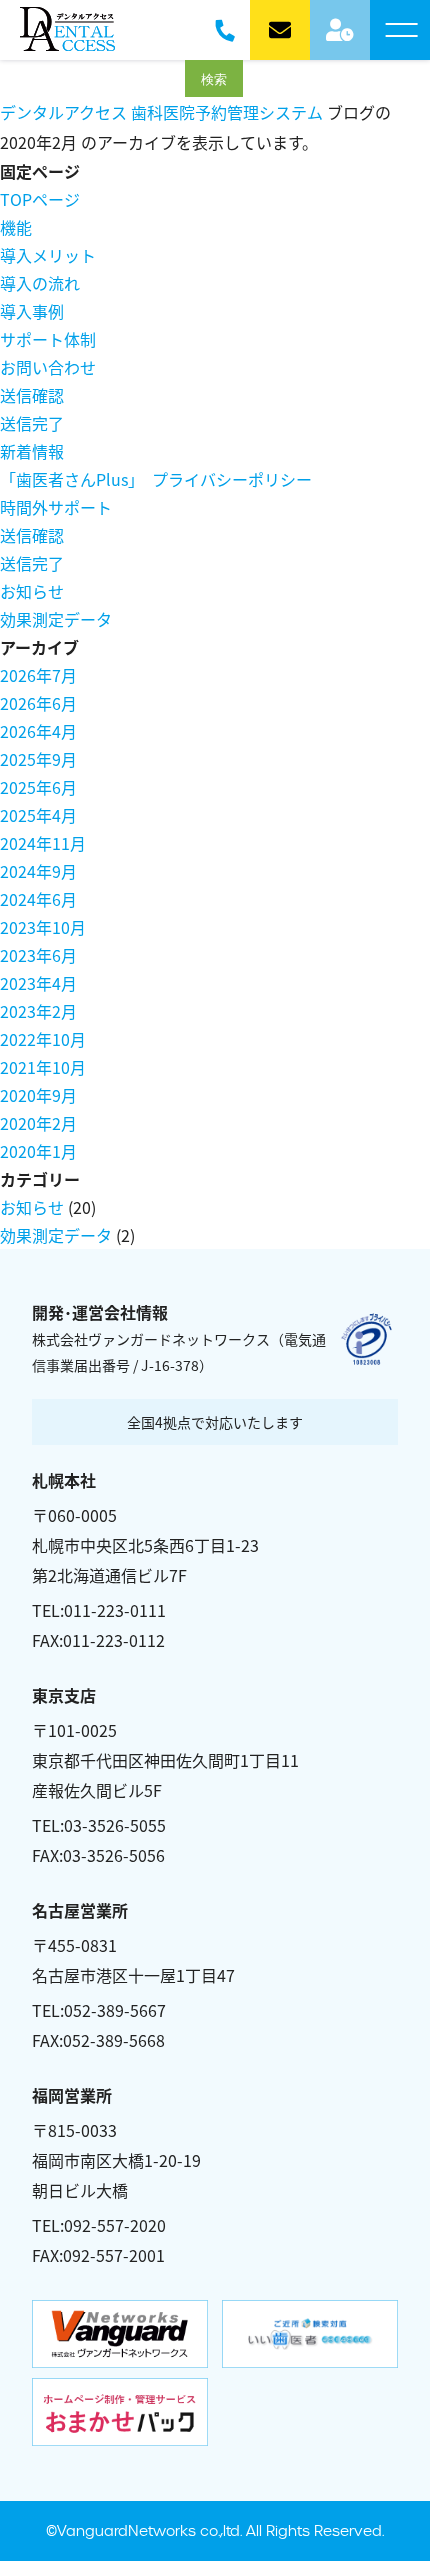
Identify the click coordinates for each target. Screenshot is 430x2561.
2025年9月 (38, 759)
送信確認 (32, 395)
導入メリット (48, 255)
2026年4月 (38, 731)
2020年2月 (38, 1123)
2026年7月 (38, 675)
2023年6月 (38, 955)
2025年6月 (38, 787)
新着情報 (32, 451)
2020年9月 (38, 1095)
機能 (16, 227)
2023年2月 (38, 1011)
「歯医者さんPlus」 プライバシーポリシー (156, 479)
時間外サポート (56, 507)
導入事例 (32, 311)
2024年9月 (38, 871)
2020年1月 (38, 1151)
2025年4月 (38, 815)
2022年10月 (43, 1039)
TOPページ (40, 199)
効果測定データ (56, 619)
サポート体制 (48, 339)
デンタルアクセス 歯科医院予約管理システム (161, 112)
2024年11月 (43, 843)
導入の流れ (40, 283)
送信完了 (32, 423)
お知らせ (32, 591)
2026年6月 (38, 703)
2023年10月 (43, 927)
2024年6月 (38, 899)
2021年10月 (43, 1067)
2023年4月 (38, 983)
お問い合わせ (48, 367)
